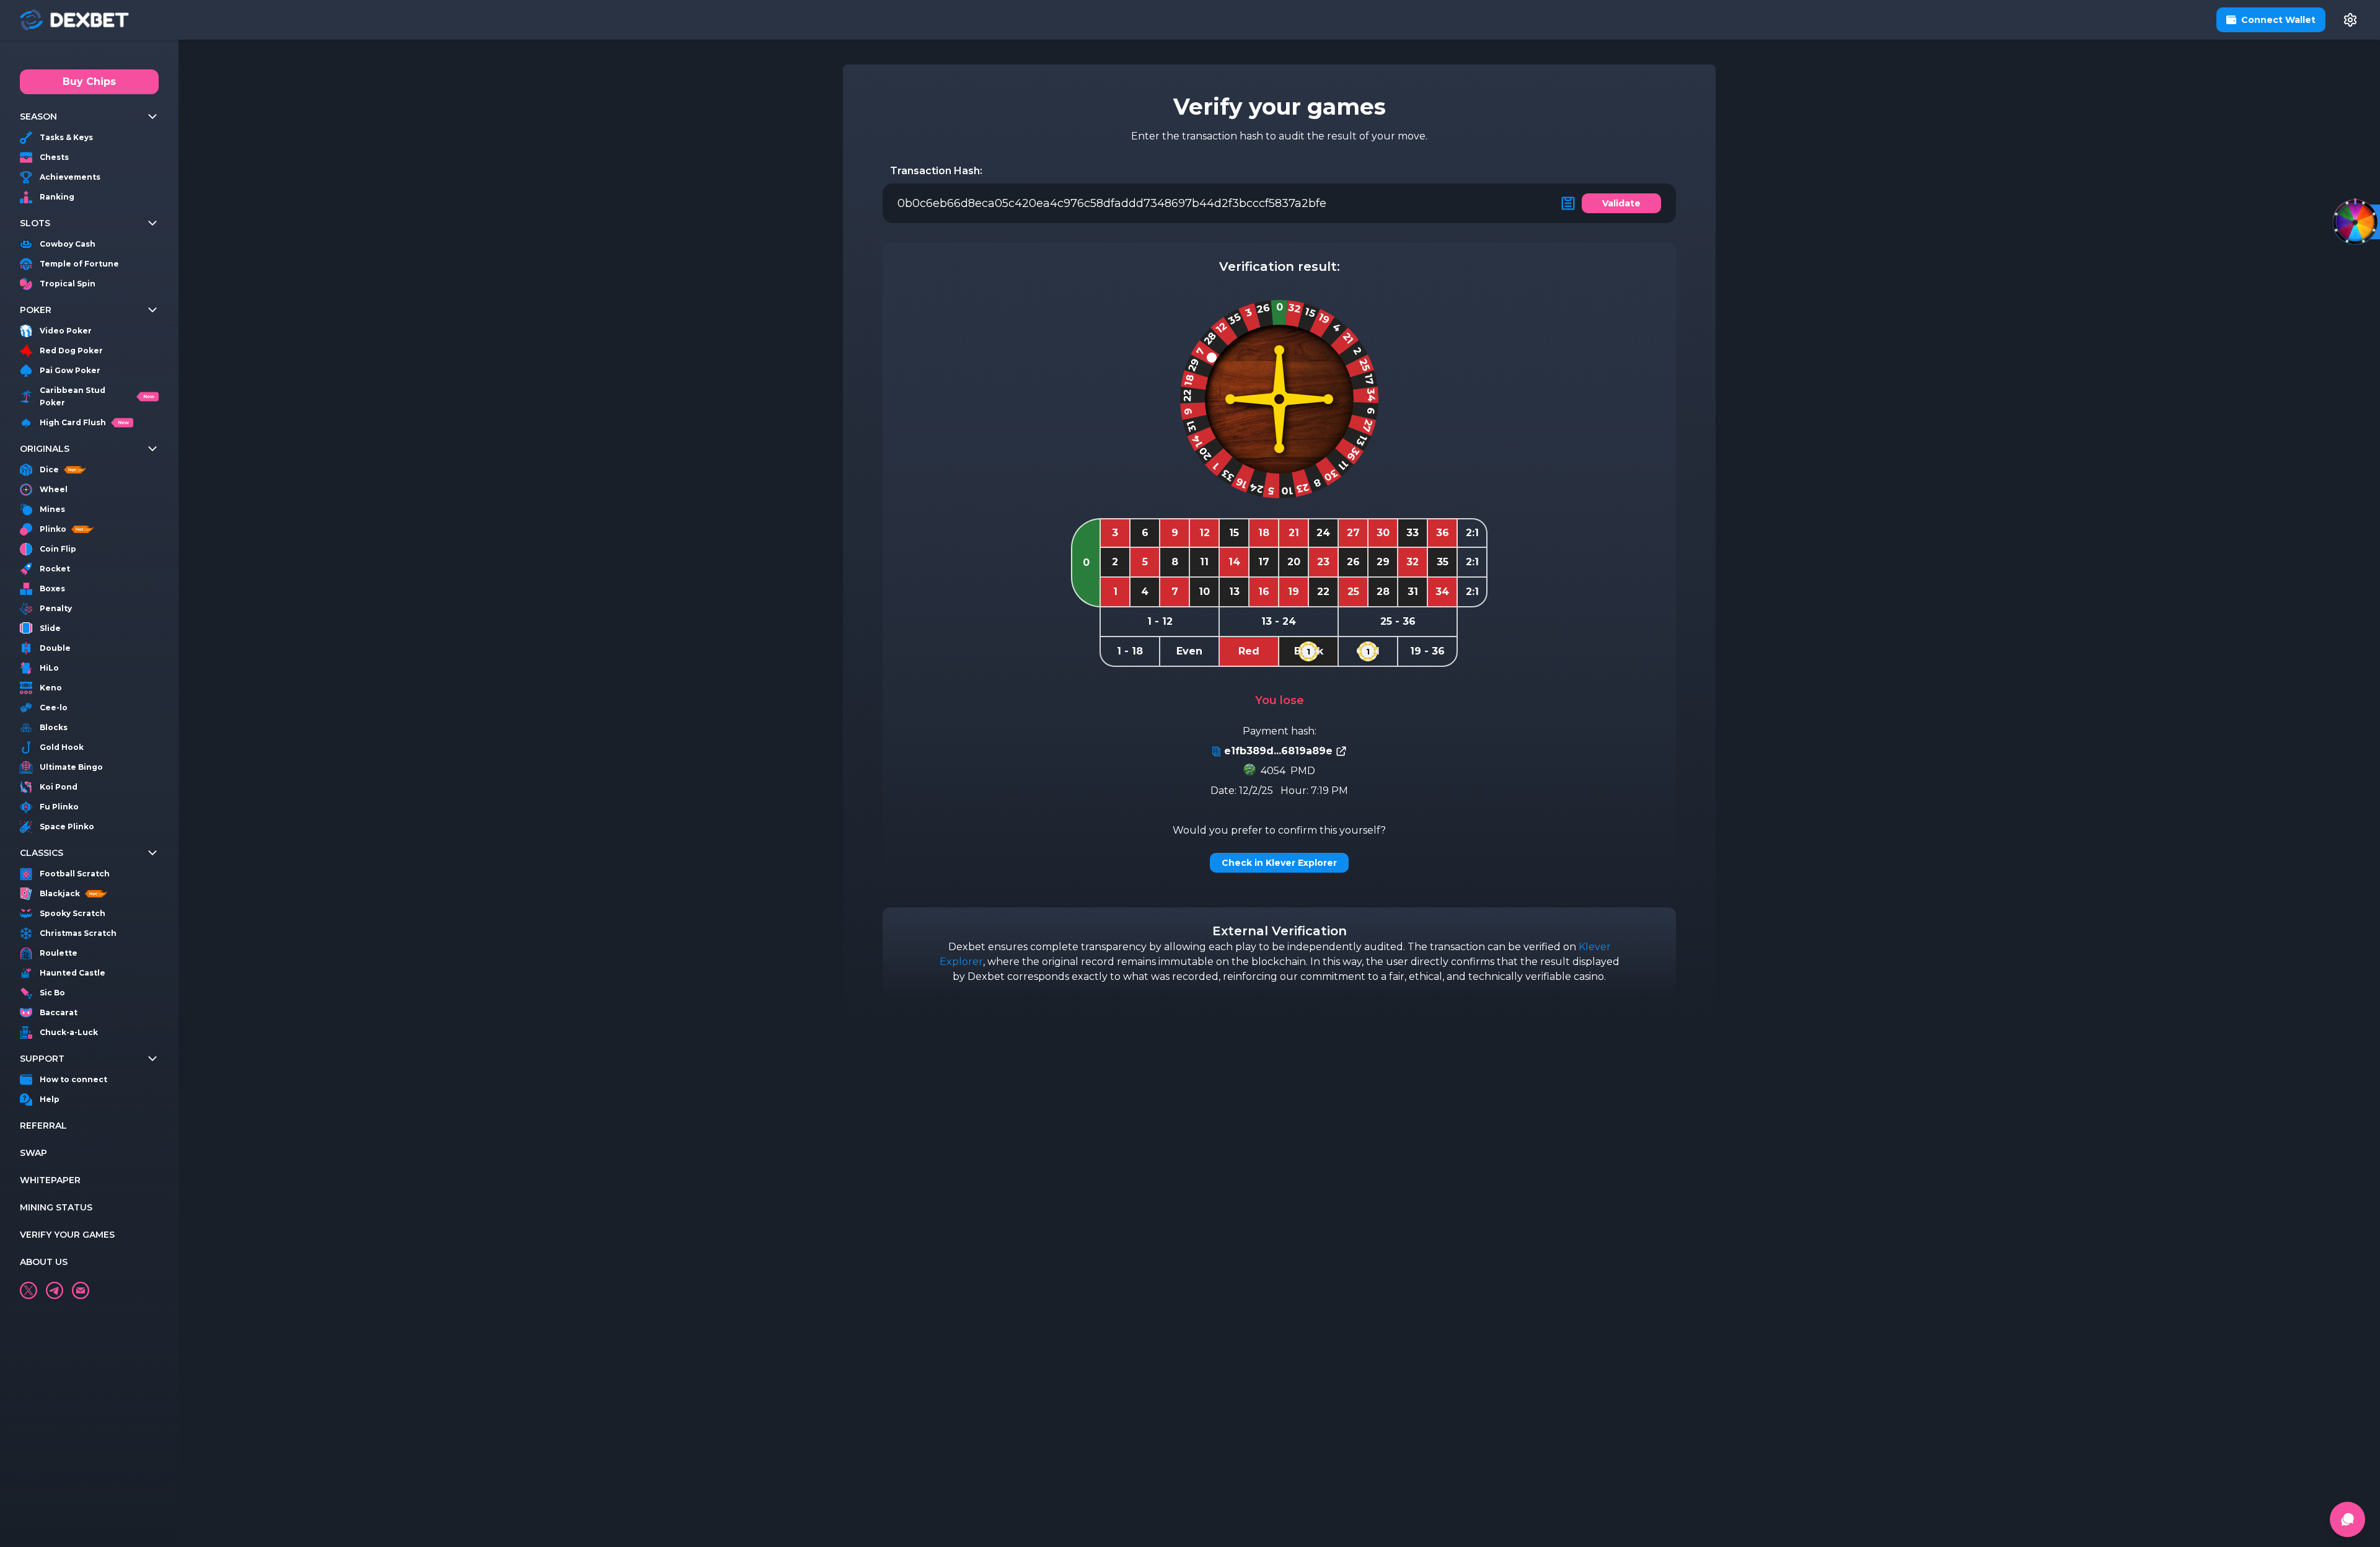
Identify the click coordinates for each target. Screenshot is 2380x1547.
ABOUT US (44, 1262)
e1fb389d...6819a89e (1278, 751)
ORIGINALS (45, 449)
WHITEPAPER (50, 1180)
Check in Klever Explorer (1279, 863)
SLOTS (35, 223)
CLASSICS (42, 853)
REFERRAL (43, 1126)
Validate (1621, 203)
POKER (36, 310)
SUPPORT (42, 1059)
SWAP (33, 1153)
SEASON (38, 117)
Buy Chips (89, 82)
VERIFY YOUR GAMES (67, 1235)
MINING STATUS (56, 1207)
